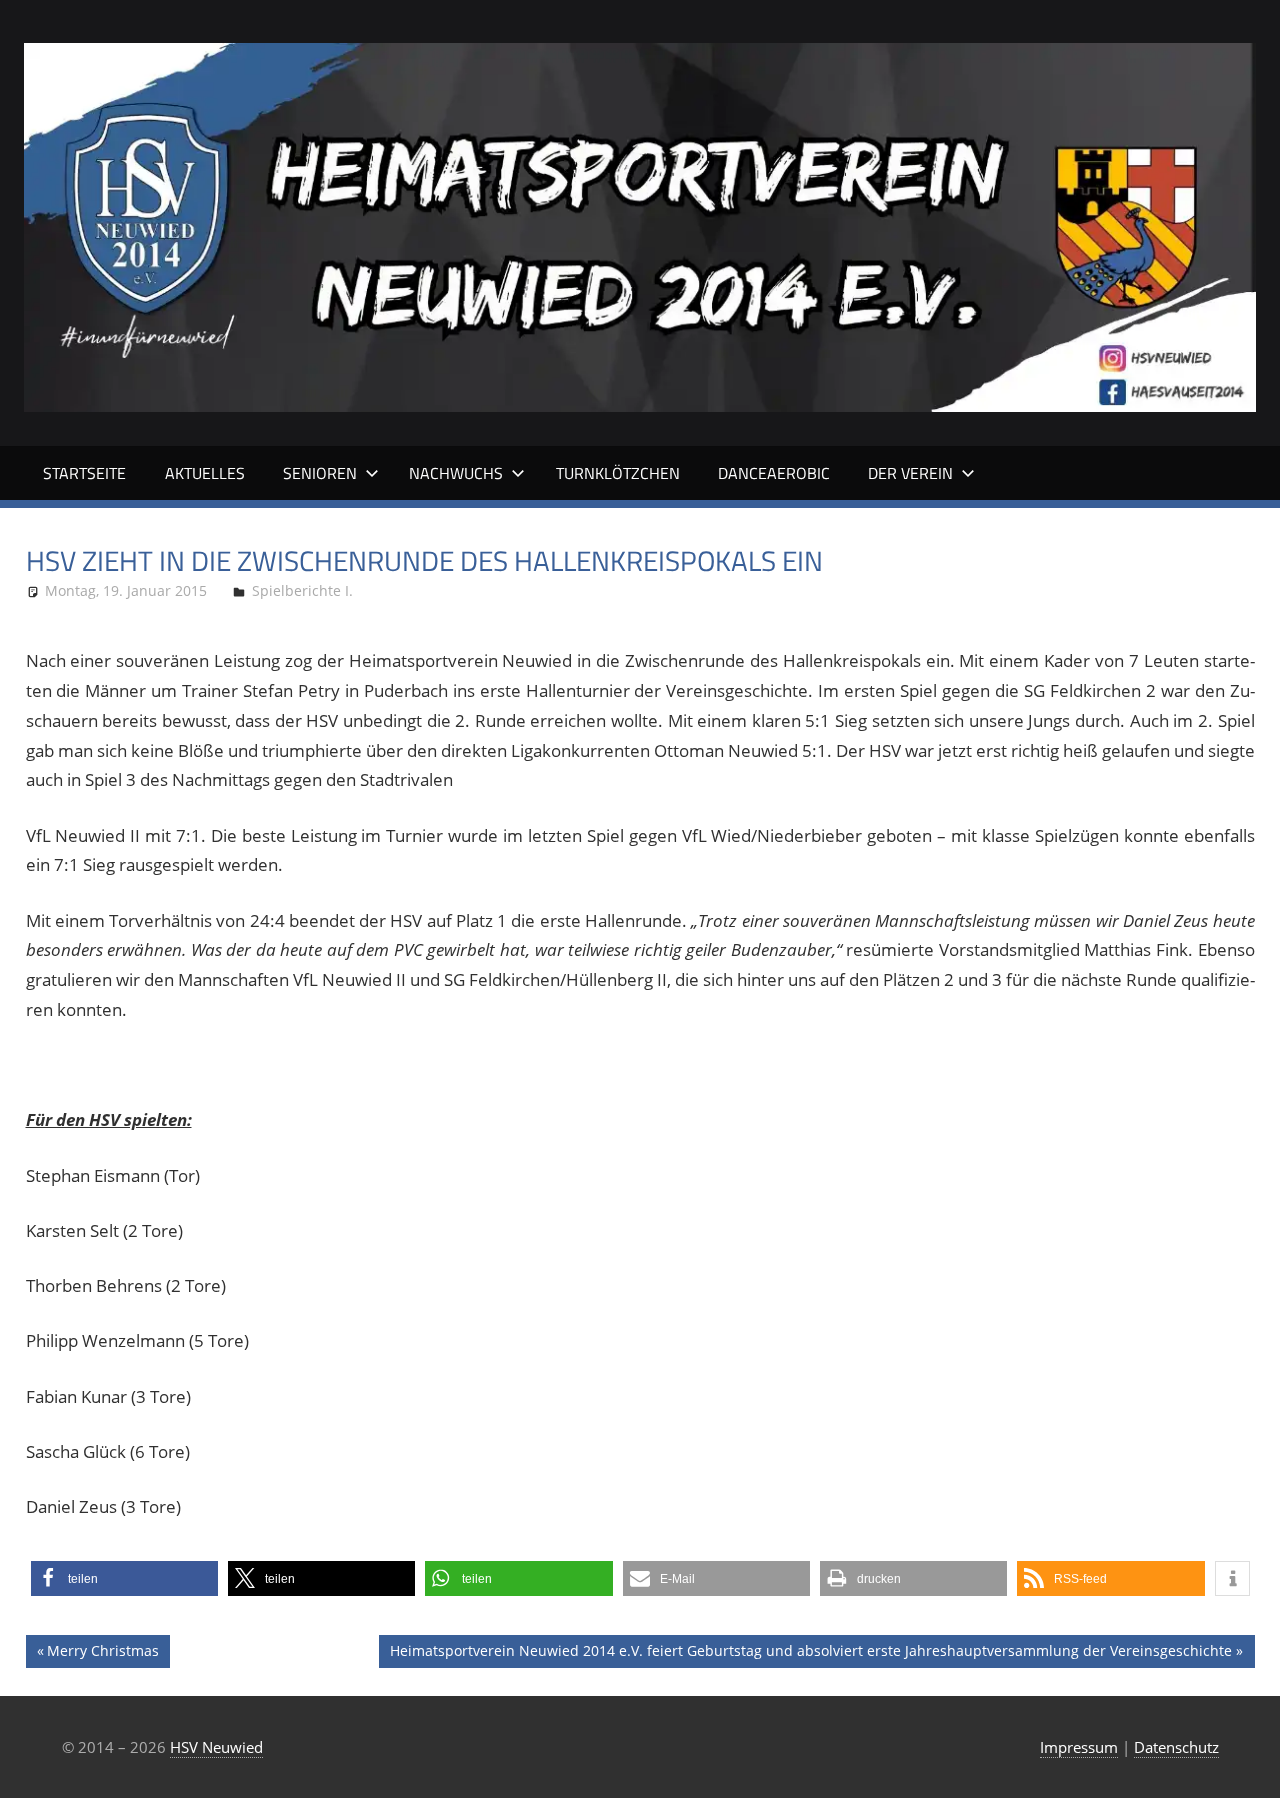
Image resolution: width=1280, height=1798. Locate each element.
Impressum (1079, 1747)
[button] (124, 1578)
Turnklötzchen (618, 473)
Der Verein (910, 473)
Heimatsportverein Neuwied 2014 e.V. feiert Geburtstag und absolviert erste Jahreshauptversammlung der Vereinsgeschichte (810, 1654)
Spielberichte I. (302, 590)
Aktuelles (205, 473)
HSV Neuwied (216, 1747)
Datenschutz (1176, 1747)
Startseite (84, 473)
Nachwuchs (456, 473)
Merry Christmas (102, 1654)
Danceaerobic (774, 473)
